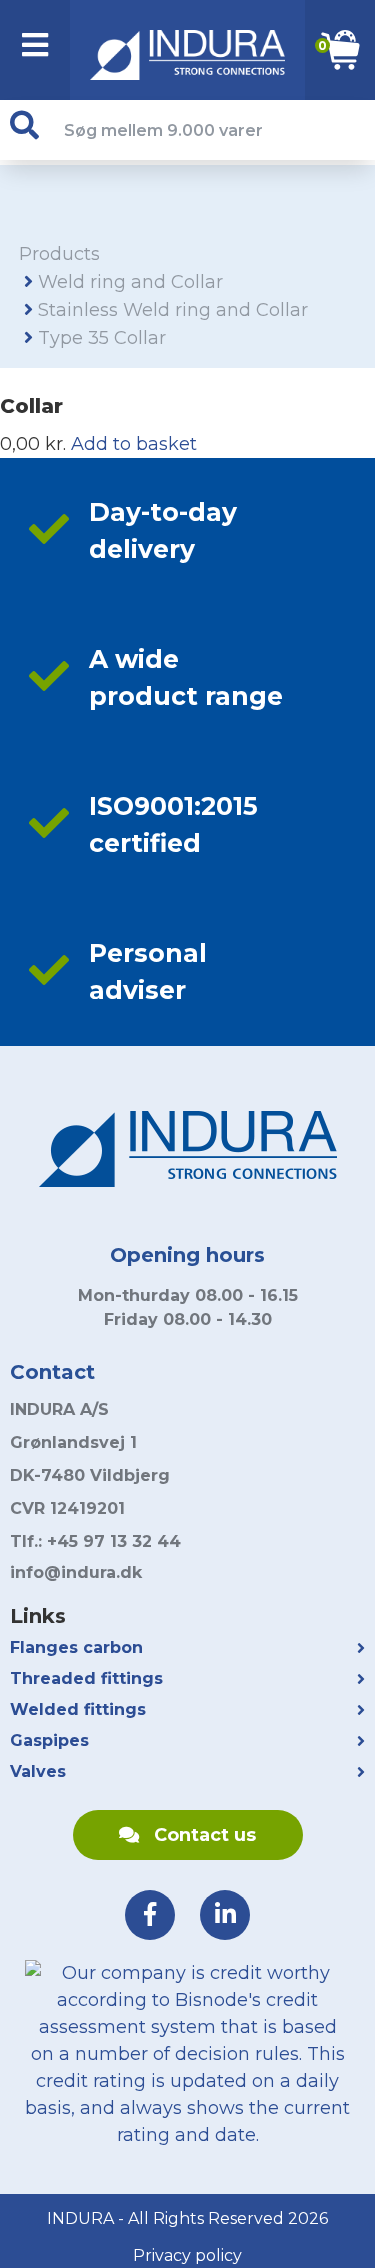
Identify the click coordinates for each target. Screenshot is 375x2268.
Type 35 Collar (102, 338)
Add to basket (134, 444)
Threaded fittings (86, 1678)
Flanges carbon (76, 1647)
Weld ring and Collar (130, 282)
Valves (38, 1771)
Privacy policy (187, 2255)
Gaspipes (49, 1740)
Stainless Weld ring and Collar (173, 310)
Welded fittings (78, 1709)
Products (59, 254)
